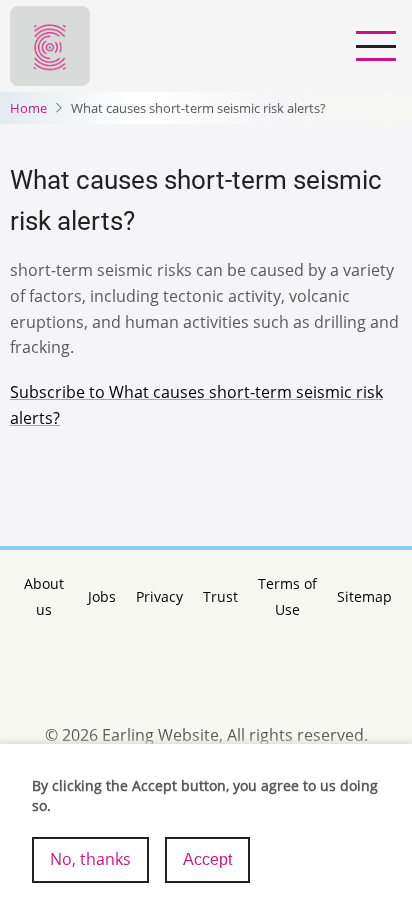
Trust (220, 596)
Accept (207, 859)
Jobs (102, 596)
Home (28, 108)
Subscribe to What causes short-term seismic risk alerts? (196, 405)
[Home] (50, 44)
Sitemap (364, 596)
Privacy (159, 596)
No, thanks (90, 859)
